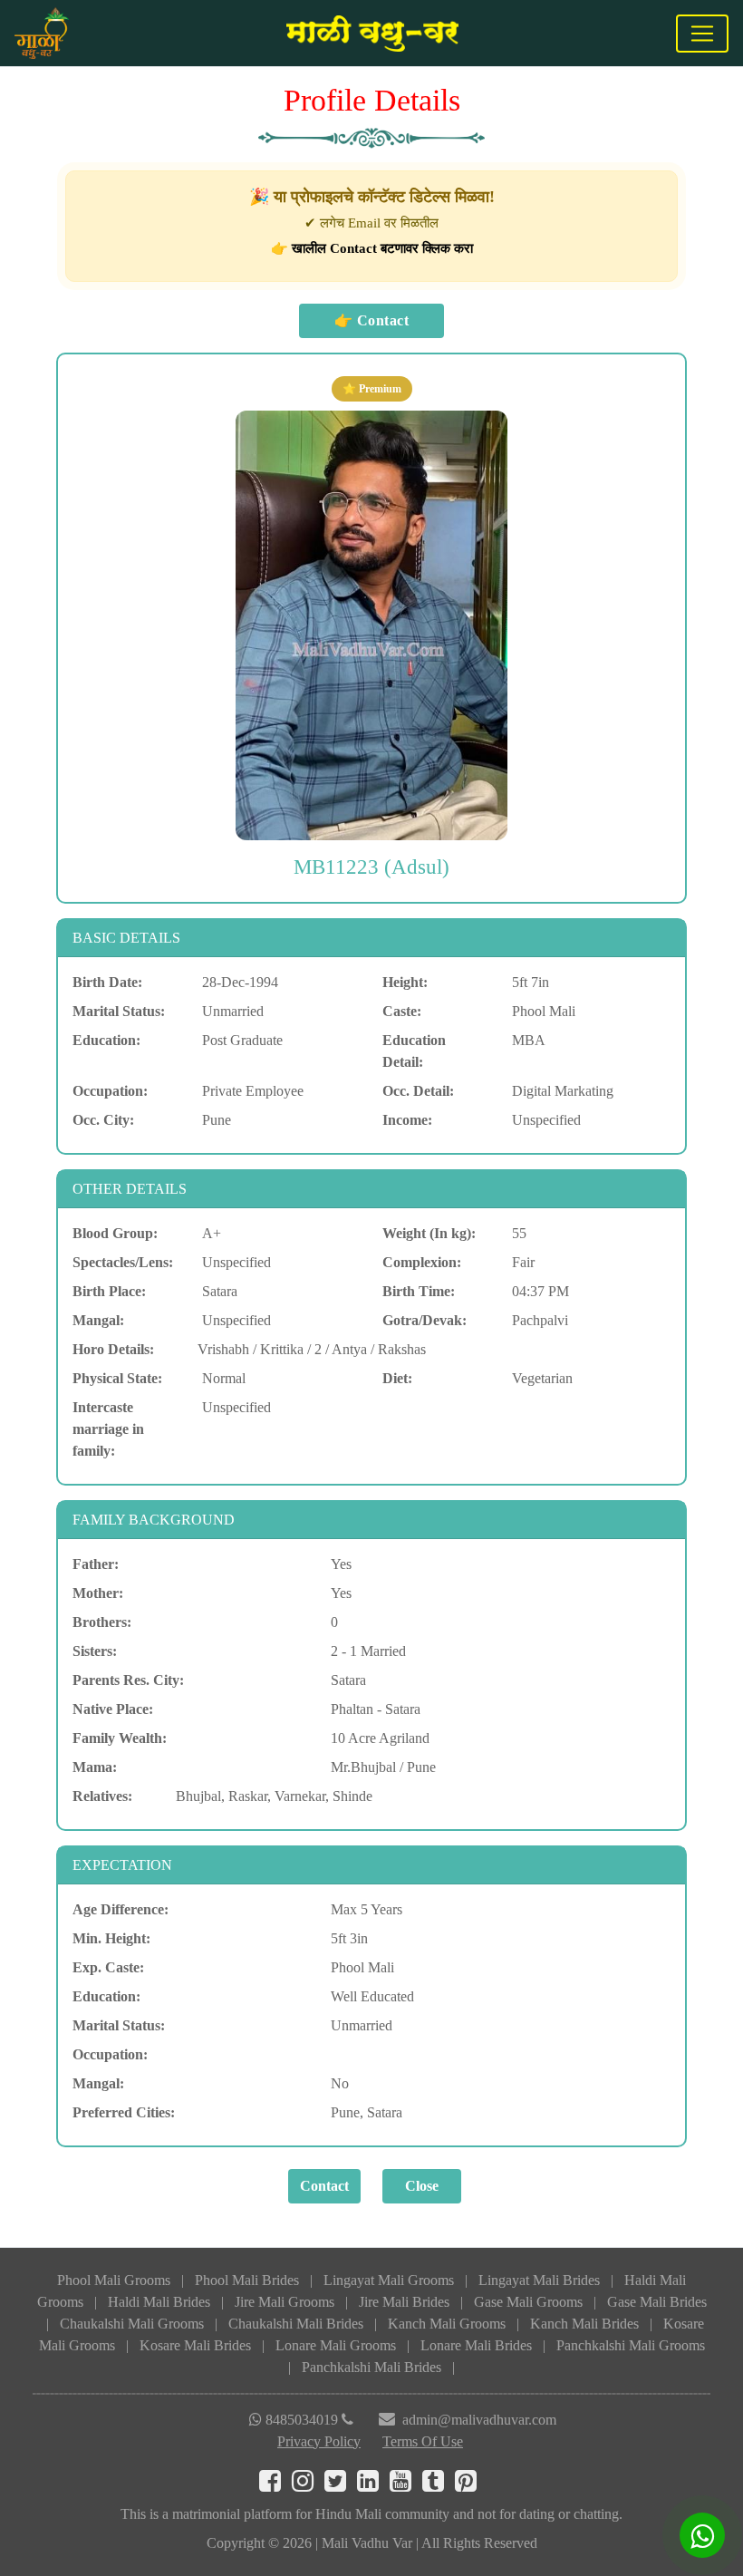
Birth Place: (109, 1291)
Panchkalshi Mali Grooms (631, 2345)
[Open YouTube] (406, 2485)
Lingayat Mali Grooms (389, 2280)
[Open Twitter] (341, 2485)
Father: (96, 1564)
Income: (407, 1120)
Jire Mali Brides (404, 2302)
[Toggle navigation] (702, 34)
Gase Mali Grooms (528, 2302)
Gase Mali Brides (657, 2302)
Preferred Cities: (124, 2112)
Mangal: (98, 1320)
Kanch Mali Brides (584, 2324)
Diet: (397, 1378)
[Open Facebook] (275, 2485)
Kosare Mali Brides (195, 2345)
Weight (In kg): (429, 1233)
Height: (405, 982)
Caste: (402, 1011)
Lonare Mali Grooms (336, 2345)
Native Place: (113, 1709)
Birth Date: (107, 982)
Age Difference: (121, 1909)
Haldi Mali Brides (159, 2302)
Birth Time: (419, 1291)
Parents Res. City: (128, 1680)
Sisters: (95, 1651)
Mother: (98, 1593)
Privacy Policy (319, 2441)
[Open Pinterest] (469, 2485)
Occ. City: (103, 1120)
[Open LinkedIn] (373, 2485)
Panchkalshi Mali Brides (371, 2367)
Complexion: (422, 1262)
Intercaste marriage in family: (108, 1429)
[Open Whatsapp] (702, 2535)
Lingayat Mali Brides (539, 2280)
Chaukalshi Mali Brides (296, 2324)
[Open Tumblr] (439, 2485)
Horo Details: (113, 1349)
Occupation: (110, 1091)
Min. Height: (111, 1938)
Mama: (95, 1767)
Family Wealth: (120, 1738)
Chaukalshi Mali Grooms (132, 2324)
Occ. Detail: (418, 1091)
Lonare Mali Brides (476, 2345)
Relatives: (102, 1796)
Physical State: (117, 1378)
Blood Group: (115, 1233)
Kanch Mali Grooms (447, 2324)
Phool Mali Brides (247, 2280)
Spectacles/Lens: (123, 1262)
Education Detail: (414, 1051)
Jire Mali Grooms (285, 2302)
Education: (106, 1040)
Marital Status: (119, 1011)
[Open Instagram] (308, 2485)
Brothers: (102, 1622)
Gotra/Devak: (425, 1320)
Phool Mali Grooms (114, 2280)
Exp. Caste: (108, 1967)
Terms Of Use (423, 2441)
